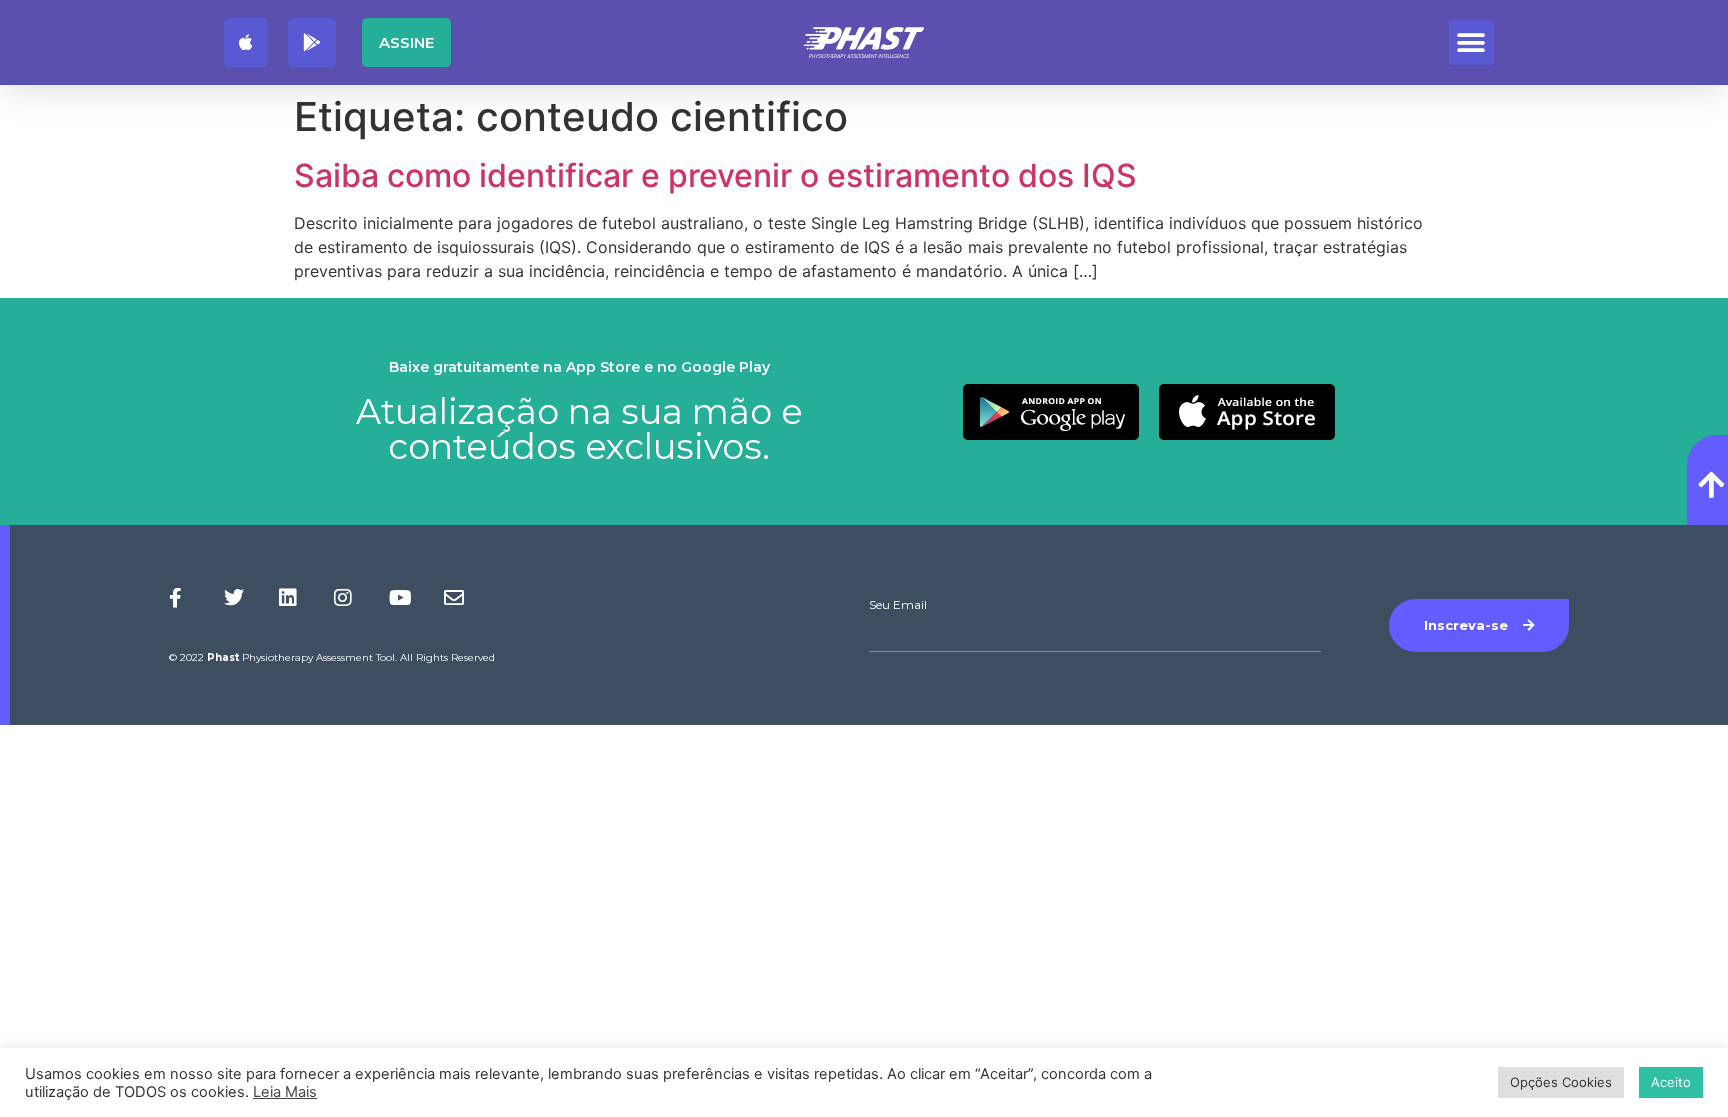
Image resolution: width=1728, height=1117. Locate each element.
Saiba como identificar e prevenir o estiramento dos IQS (715, 175)
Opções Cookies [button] (1561, 1082)
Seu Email (898, 605)
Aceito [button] (1671, 1082)
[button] (1471, 42)
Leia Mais (285, 1092)
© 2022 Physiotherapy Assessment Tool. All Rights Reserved (332, 657)
